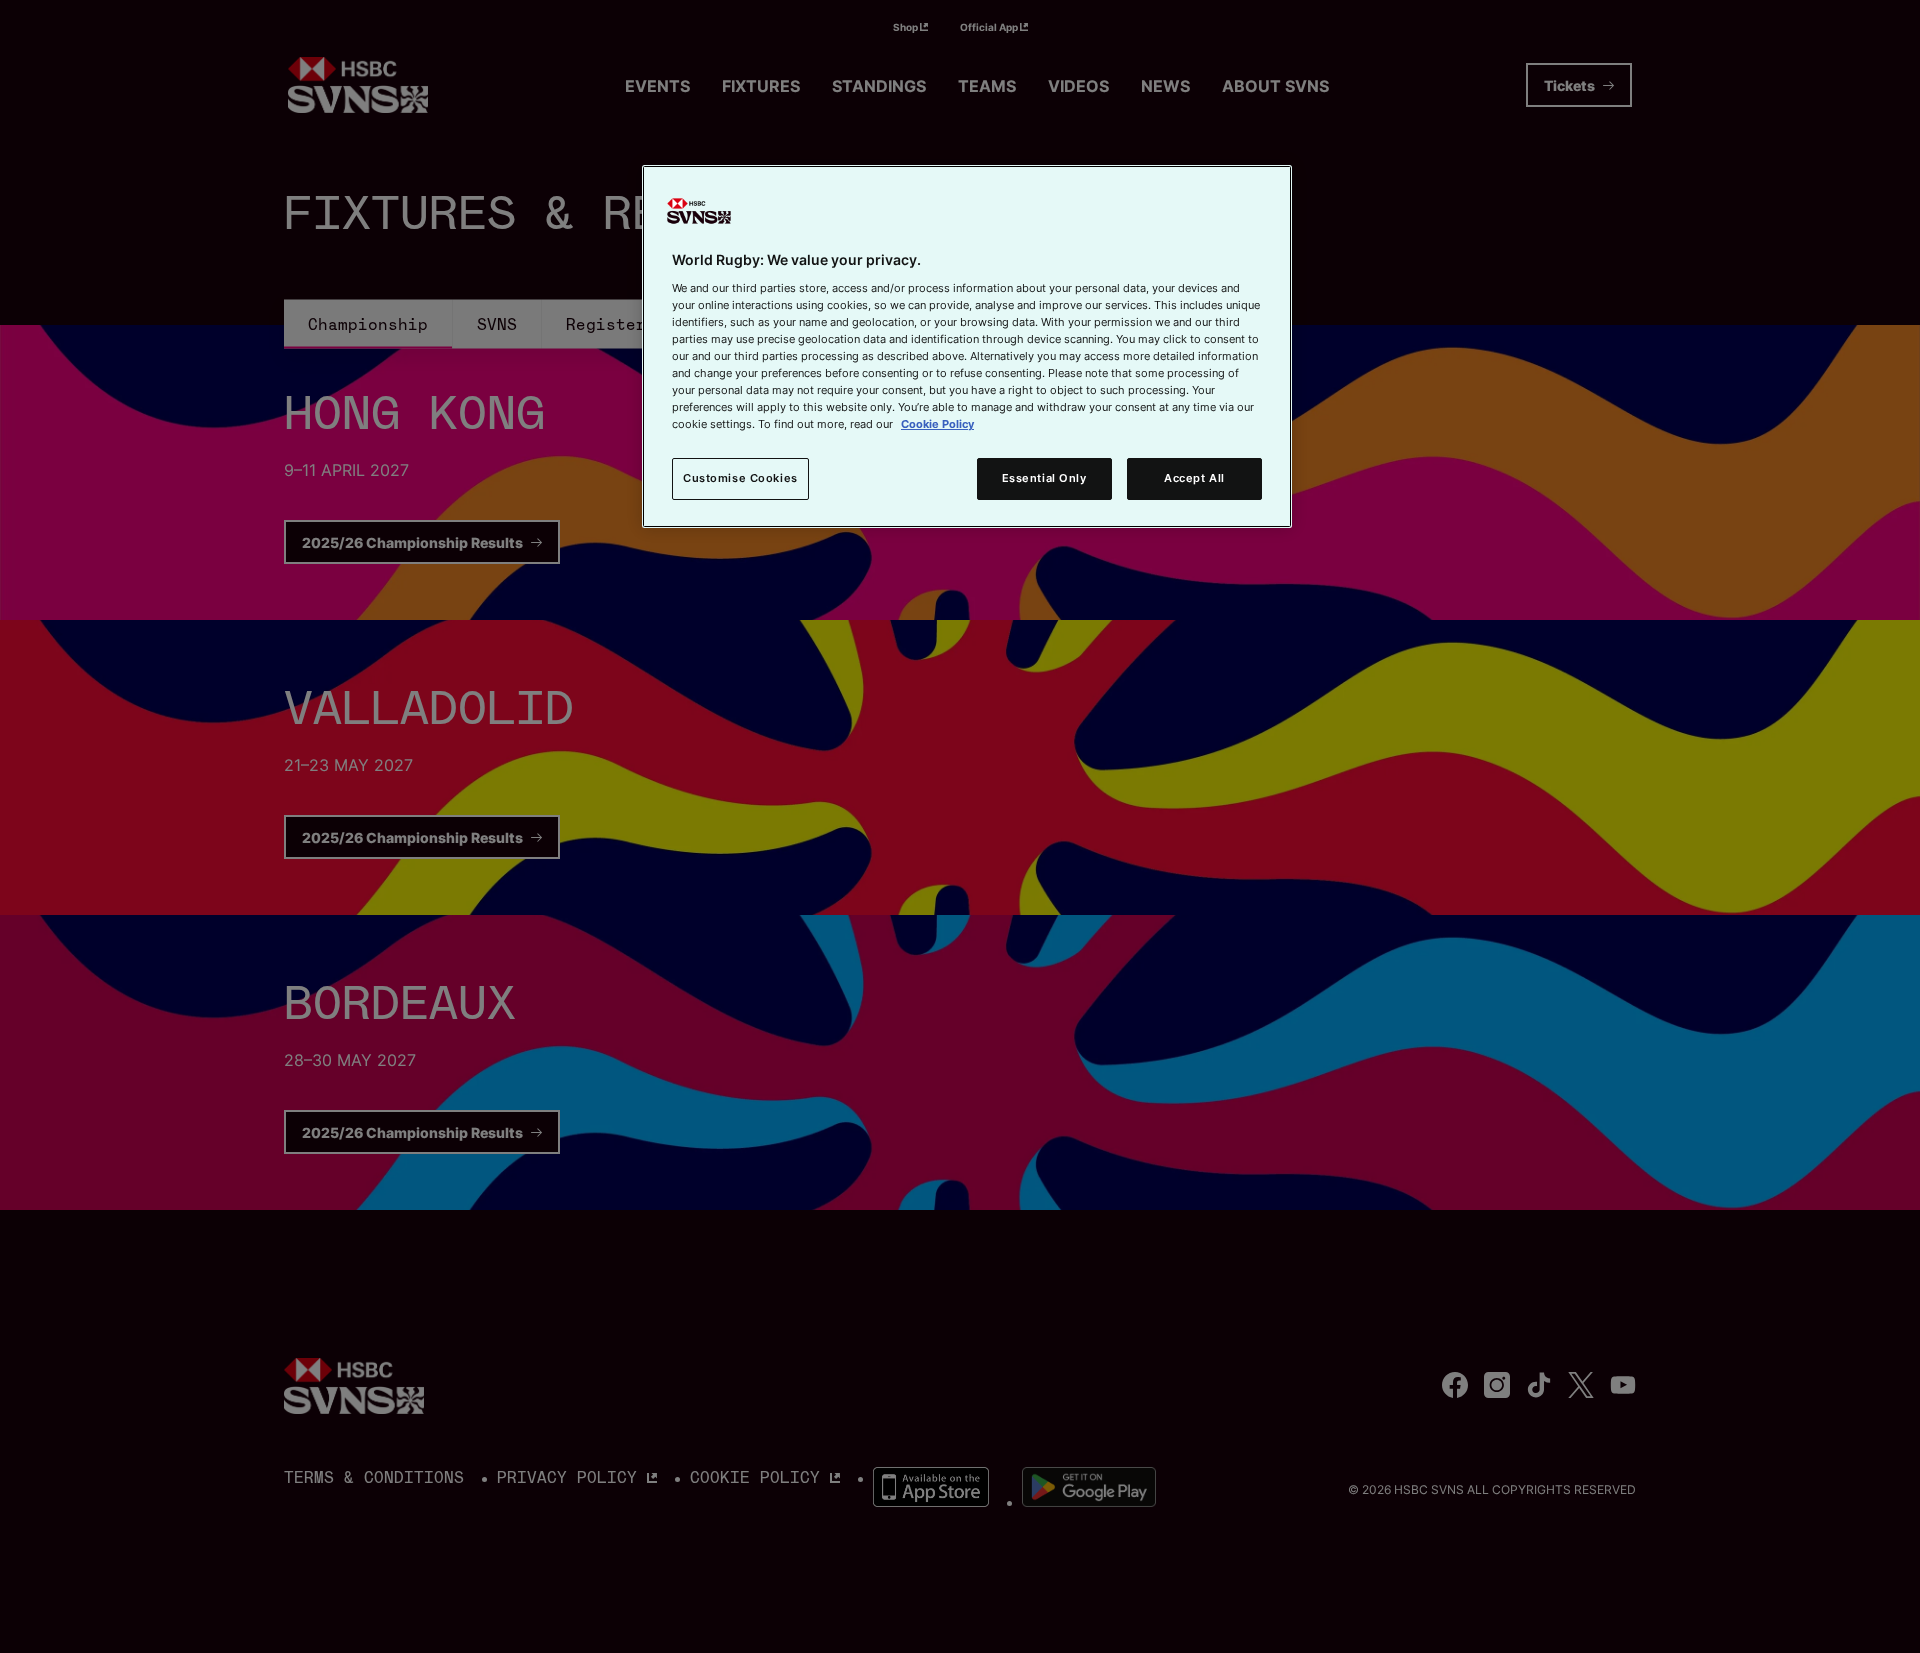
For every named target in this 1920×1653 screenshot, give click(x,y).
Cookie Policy (937, 424)
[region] (967, 346)
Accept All (1194, 478)
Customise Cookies (740, 478)
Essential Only (1044, 478)
